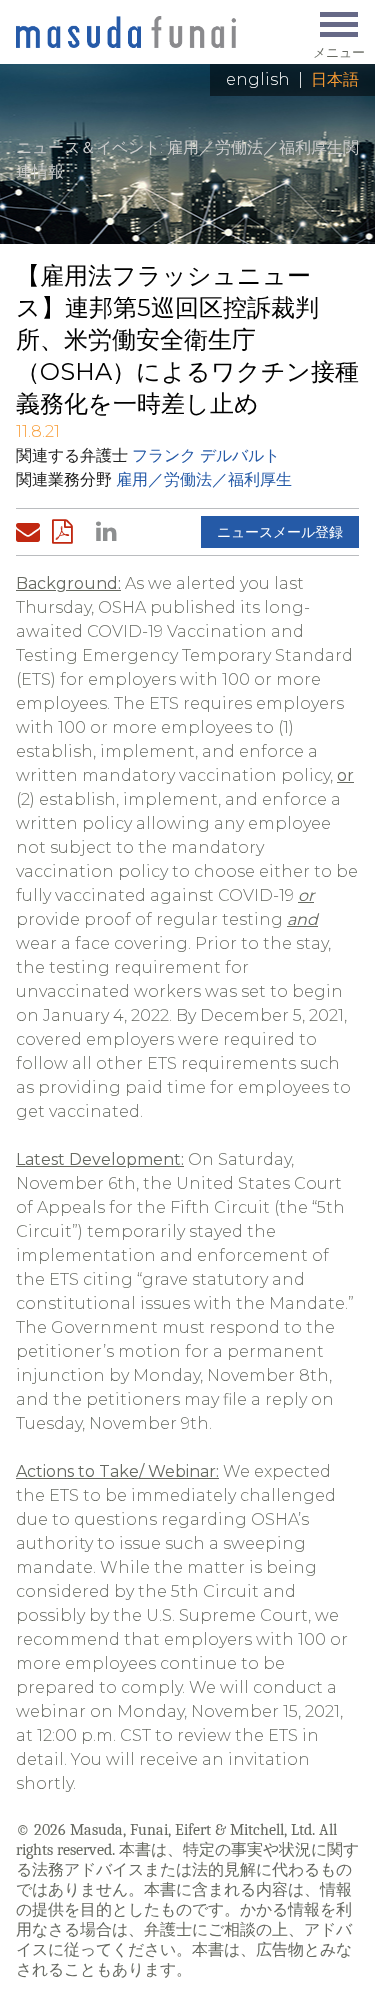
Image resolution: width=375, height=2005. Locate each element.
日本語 (335, 79)
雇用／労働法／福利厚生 (204, 479)
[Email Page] (32, 532)
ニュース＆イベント (88, 147)
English (258, 79)
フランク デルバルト (206, 455)
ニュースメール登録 (280, 532)
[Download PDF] (68, 532)
